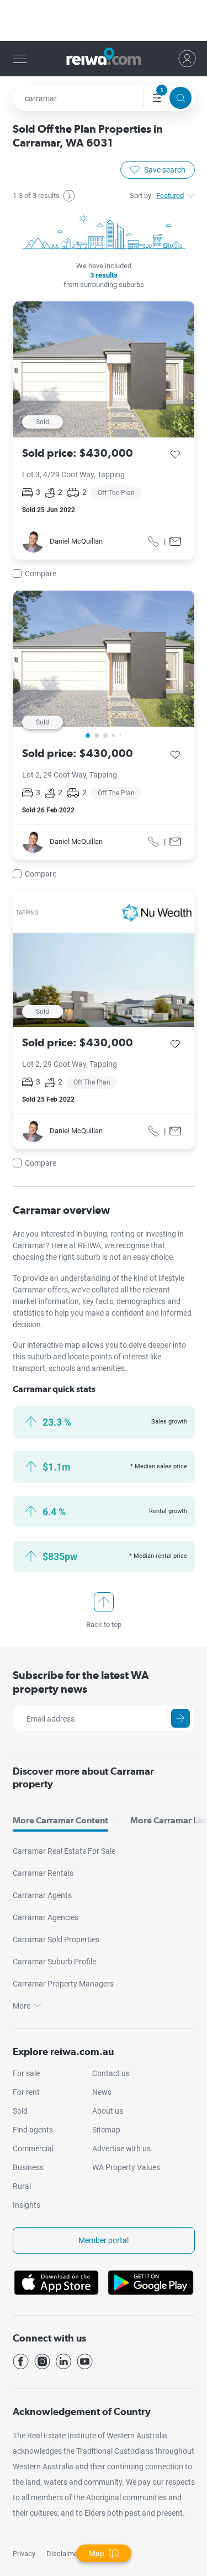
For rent (26, 2092)
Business (28, 2167)
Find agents (33, 2130)
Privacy (24, 2554)
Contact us (111, 2073)
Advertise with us (121, 2149)
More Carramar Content (60, 1820)
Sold (20, 2111)
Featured (170, 195)
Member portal (104, 2240)
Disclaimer (63, 2554)
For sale (26, 2073)
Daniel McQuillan (76, 541)
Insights (26, 2205)
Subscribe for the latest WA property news (81, 1682)
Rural (22, 2186)
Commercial (33, 2149)
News (102, 2092)
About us (108, 2111)
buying (95, 1234)
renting (123, 1234)
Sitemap (106, 2130)
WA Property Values (126, 2167)
